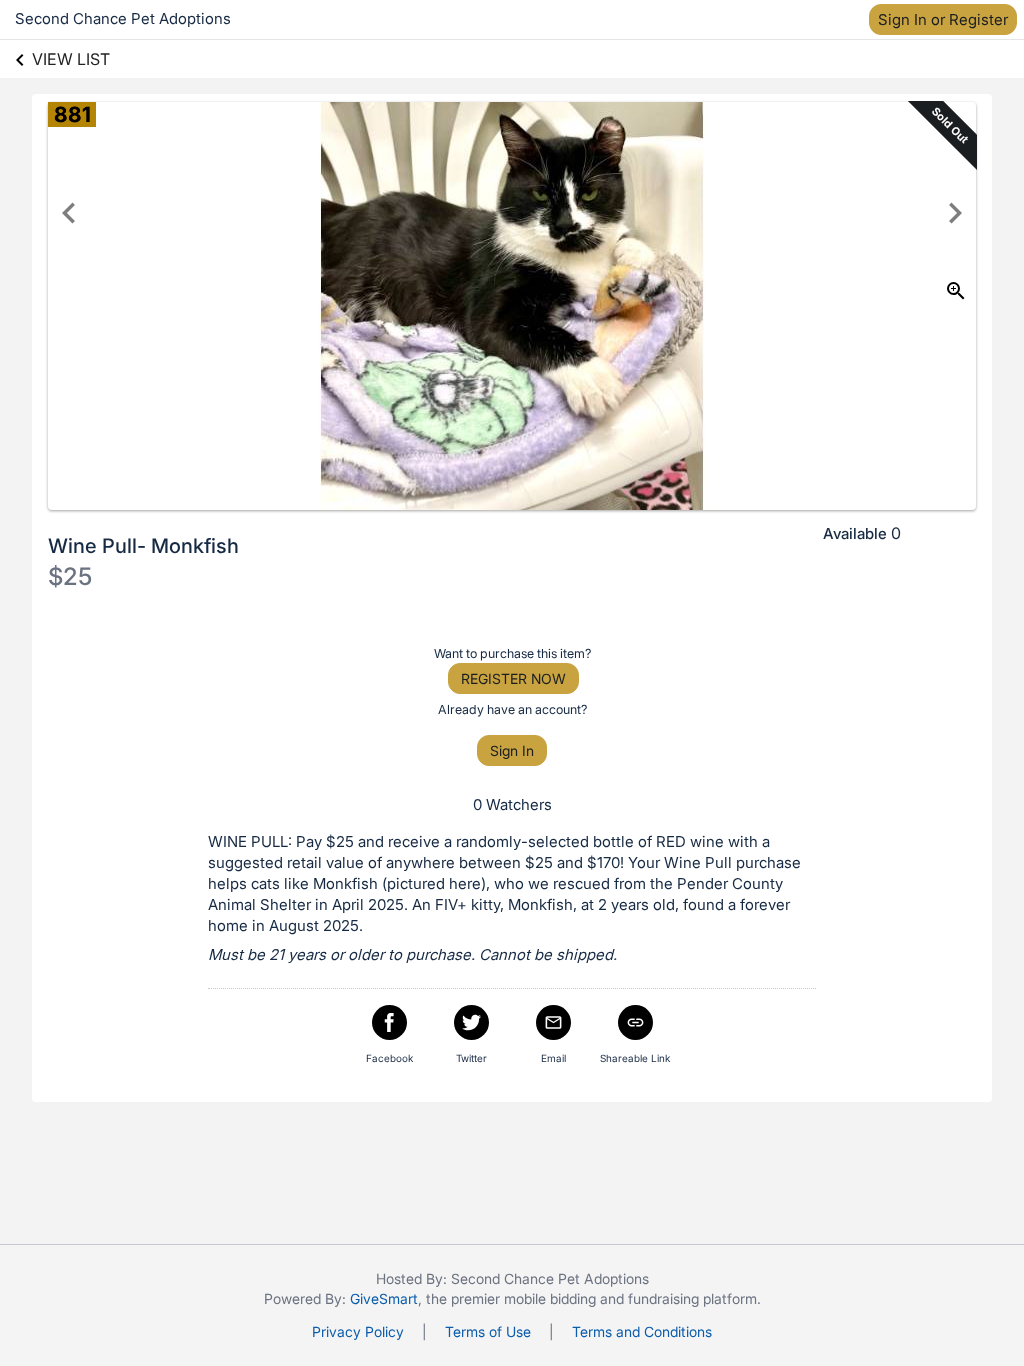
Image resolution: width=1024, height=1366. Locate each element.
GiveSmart (384, 1298)
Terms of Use (488, 1331)
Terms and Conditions (642, 1331)
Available (855, 533)
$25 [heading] (70, 576)
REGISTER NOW (513, 678)
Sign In (512, 750)
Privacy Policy (358, 1331)
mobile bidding (550, 1298)
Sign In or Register (943, 19)
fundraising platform (692, 1298)
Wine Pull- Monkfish (143, 546)
